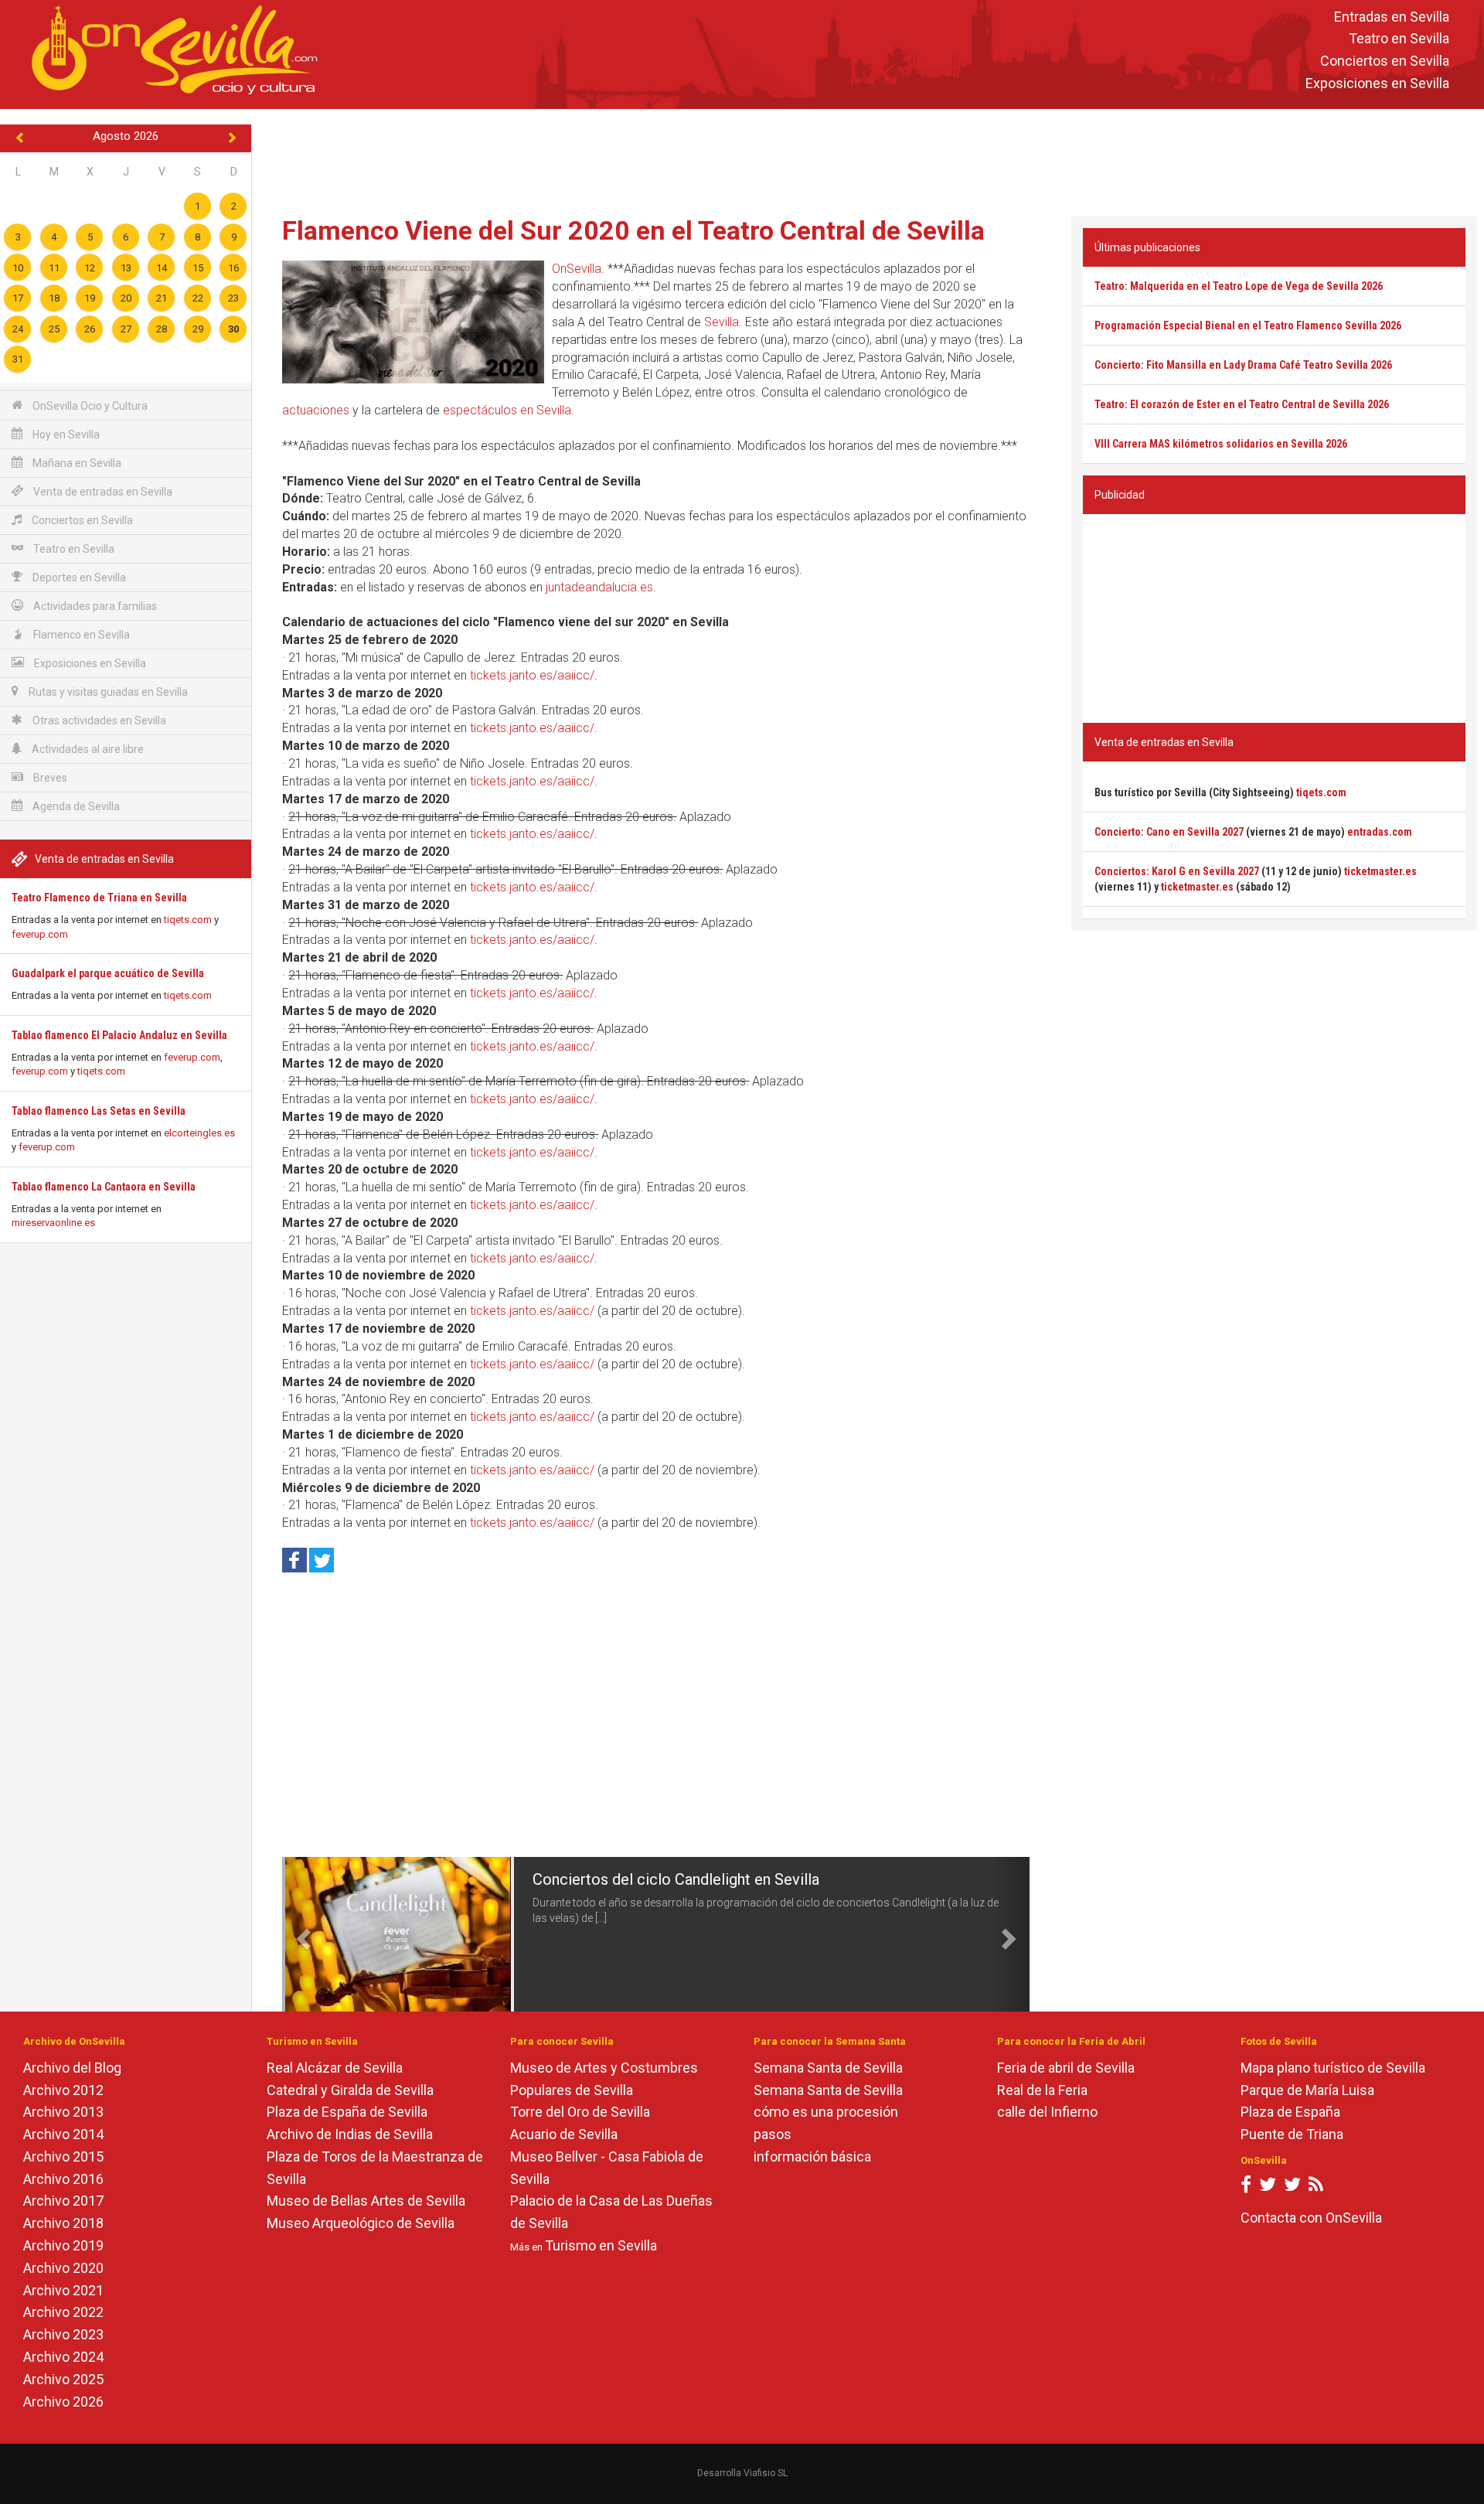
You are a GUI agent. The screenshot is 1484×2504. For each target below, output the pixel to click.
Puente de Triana (1292, 2134)
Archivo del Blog (72, 2068)
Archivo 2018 (63, 2223)
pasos (773, 2134)
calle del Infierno (1047, 2112)
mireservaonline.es (53, 1223)
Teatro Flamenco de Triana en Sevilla (99, 898)
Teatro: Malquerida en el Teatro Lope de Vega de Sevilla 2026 (1239, 286)
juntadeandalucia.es (599, 587)
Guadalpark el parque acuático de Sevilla (108, 973)
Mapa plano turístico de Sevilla (1333, 2068)
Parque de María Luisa (1307, 2090)
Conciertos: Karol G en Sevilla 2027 (1177, 871)
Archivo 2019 (63, 2245)
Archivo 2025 (63, 2379)
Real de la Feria (1042, 2090)
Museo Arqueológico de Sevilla (361, 2223)
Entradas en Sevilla (1392, 17)
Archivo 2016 (63, 2179)
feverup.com (40, 934)
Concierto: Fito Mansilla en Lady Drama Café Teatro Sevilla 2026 (1243, 365)
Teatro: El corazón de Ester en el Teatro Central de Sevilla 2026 (1242, 404)
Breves (49, 778)
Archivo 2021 (63, 2290)
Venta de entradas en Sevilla (102, 492)
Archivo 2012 (63, 2090)
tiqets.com (188, 920)
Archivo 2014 (63, 2134)
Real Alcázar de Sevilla (335, 2068)
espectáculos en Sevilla (507, 410)
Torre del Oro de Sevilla (580, 2112)
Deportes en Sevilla (78, 577)
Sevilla (722, 322)
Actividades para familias (94, 606)
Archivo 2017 (63, 2201)
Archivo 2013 (63, 2112)
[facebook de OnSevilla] (1246, 2187)
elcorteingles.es (199, 1133)
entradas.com (1380, 832)
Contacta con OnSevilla (1311, 2218)
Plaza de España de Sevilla (347, 2112)
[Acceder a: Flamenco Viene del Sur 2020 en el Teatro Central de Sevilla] (413, 322)
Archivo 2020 (63, 2268)
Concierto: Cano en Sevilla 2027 (1169, 832)
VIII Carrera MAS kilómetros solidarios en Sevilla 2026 (1221, 444)
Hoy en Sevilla (65, 434)
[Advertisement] (868, 159)
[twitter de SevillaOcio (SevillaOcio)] (1292, 2187)
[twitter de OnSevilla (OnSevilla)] (1268, 2187)
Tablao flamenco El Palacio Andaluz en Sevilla (119, 1035)
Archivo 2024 (63, 2357)
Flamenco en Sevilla (80, 635)
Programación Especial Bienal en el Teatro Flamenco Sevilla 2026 (1248, 325)
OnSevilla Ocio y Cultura (89, 406)
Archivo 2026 (63, 2402)
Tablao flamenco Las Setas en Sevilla (99, 1111)
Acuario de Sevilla (564, 2134)
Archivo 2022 (63, 2312)
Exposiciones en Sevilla (1377, 83)
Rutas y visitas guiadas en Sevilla (107, 692)
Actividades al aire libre (87, 749)
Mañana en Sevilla (76, 463)
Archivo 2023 (63, 2334)
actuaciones (316, 410)
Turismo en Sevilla (601, 2245)
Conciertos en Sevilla (1385, 61)
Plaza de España (1290, 2112)
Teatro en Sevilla (1399, 39)
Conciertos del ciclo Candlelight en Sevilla (676, 1879)
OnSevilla (577, 269)
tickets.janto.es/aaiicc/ (532, 675)
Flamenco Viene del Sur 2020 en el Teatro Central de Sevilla (633, 230)
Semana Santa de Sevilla (828, 2068)
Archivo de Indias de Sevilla (350, 2134)
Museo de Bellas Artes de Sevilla (366, 2201)
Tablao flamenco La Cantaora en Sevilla (104, 1187)
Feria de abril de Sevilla (1066, 2068)
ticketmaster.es (1380, 871)
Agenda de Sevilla (75, 806)
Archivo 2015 (63, 2157)
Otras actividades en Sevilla (98, 721)
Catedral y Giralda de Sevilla (350, 2090)
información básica (812, 2157)
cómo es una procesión (826, 2112)
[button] (301, 1934)
